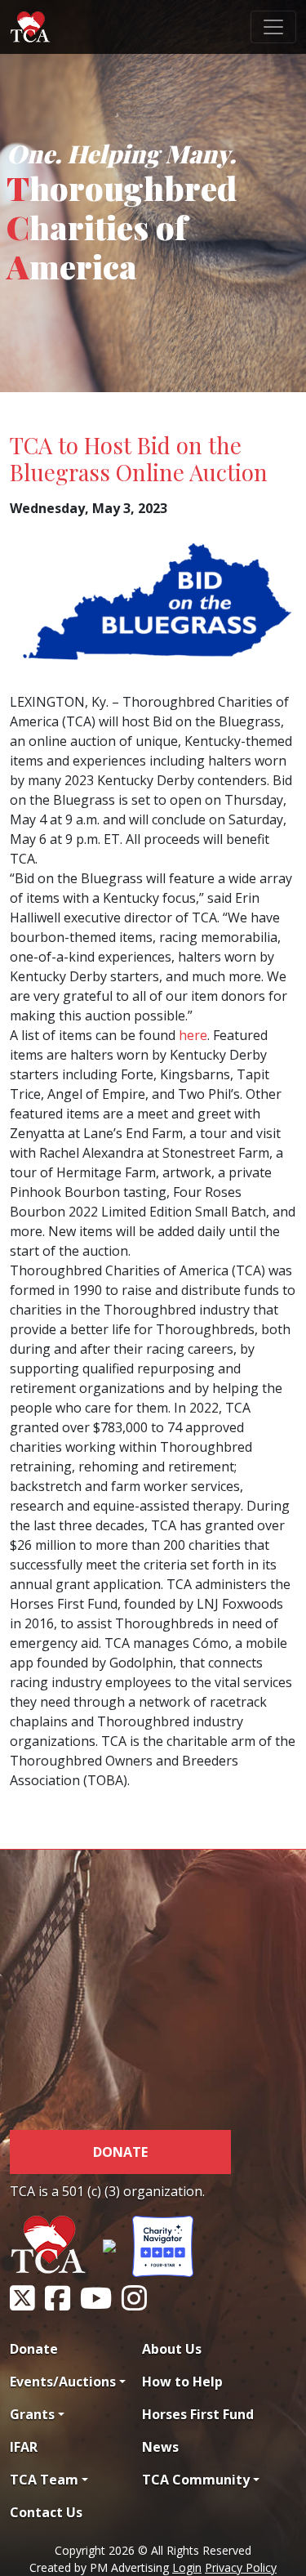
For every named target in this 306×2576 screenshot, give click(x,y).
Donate (120, 2152)
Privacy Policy (241, 2567)
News (160, 2447)
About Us (172, 2349)
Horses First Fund (198, 2414)
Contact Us (46, 2512)
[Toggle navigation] (273, 27)
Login (187, 2567)
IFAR (24, 2447)
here (193, 1035)
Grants (32, 2414)
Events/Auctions (63, 2382)
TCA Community (196, 2480)
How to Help (182, 2382)
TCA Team (44, 2480)
